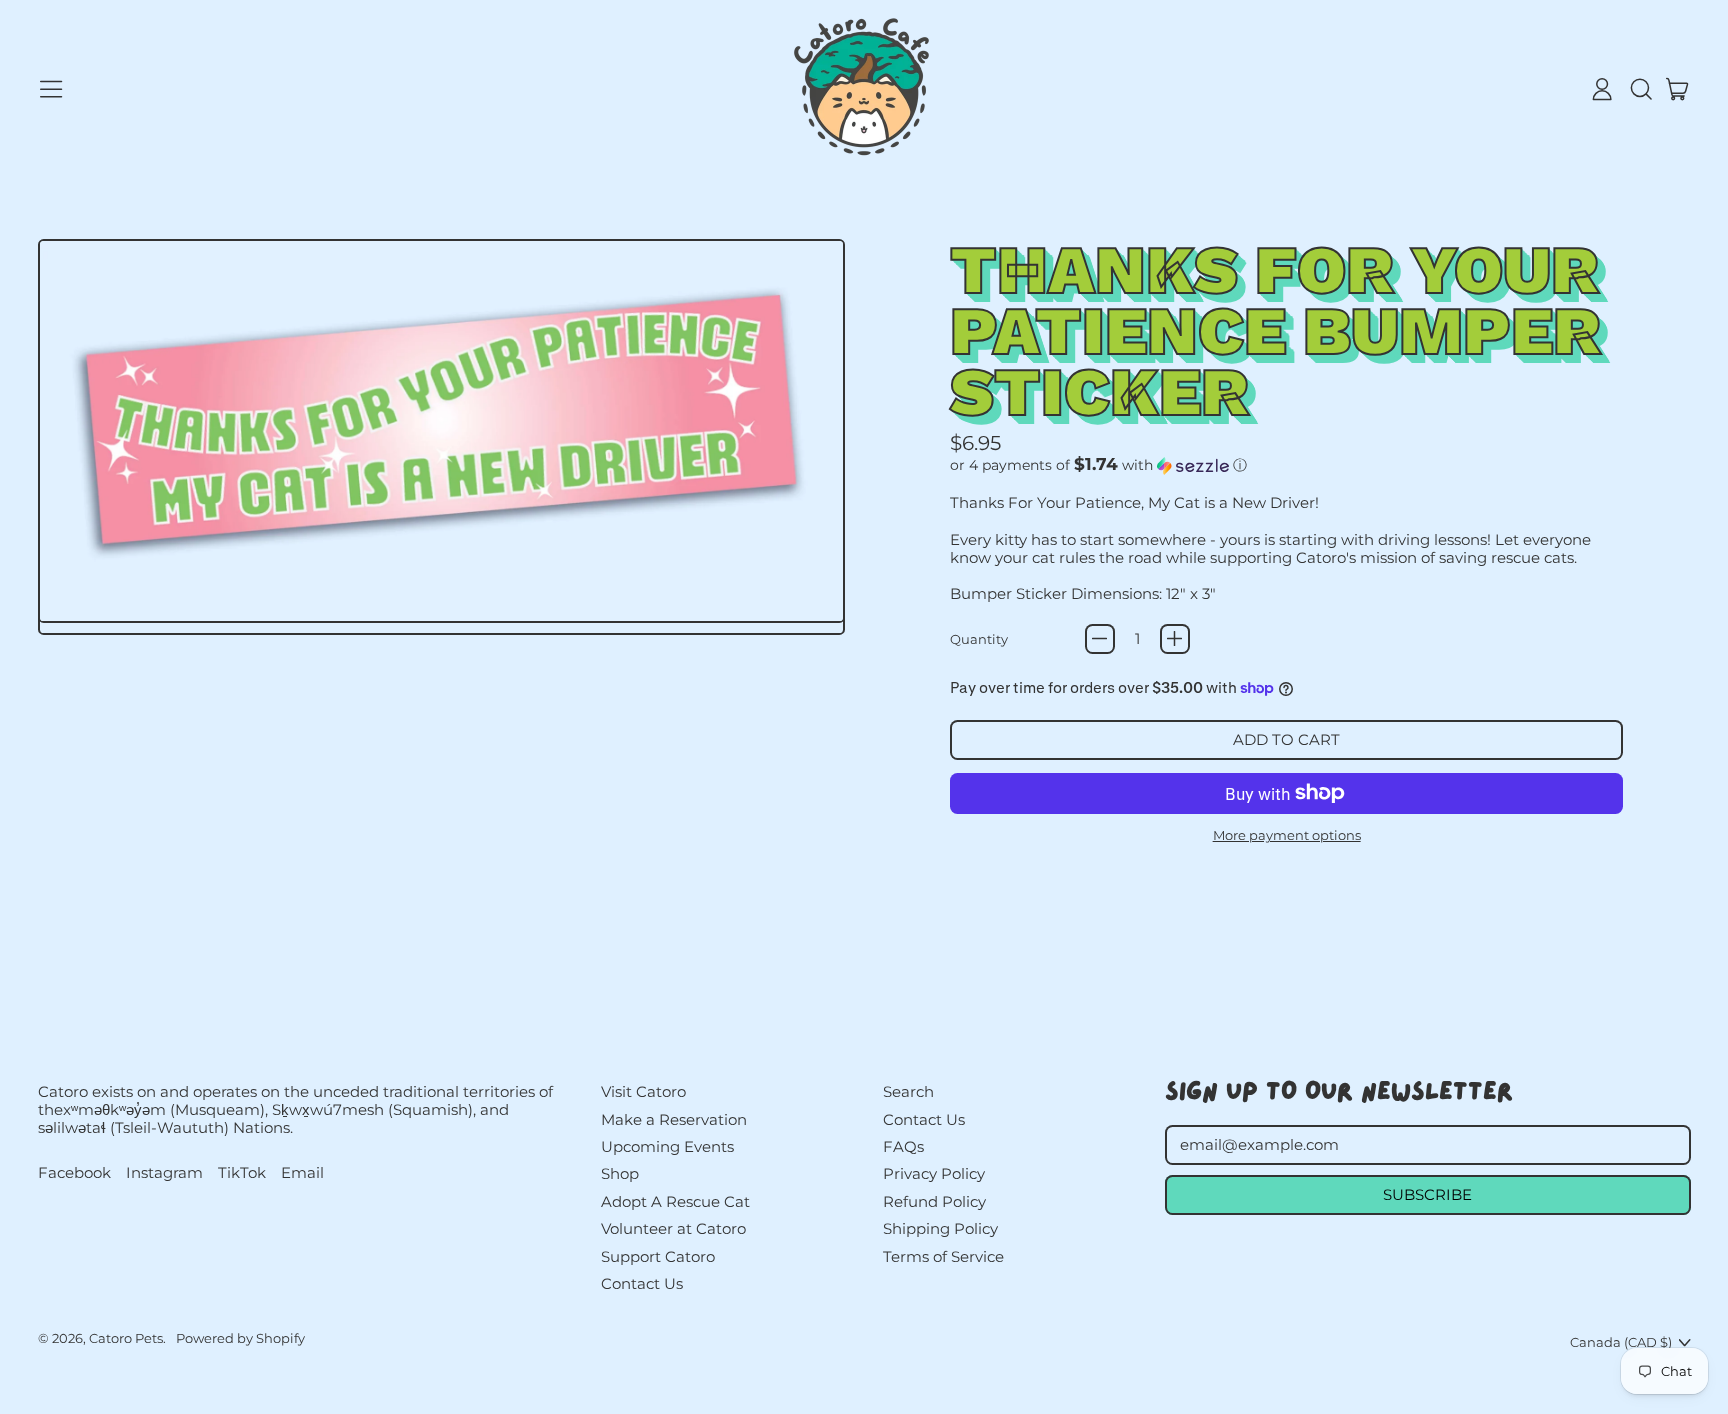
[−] (1100, 639)
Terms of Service (943, 1256)
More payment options (1287, 835)
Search (908, 1091)
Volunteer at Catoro (673, 1228)
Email (302, 1173)
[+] (1175, 639)
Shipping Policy (940, 1228)
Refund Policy (934, 1201)
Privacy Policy (934, 1173)
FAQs (903, 1146)
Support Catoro (658, 1256)
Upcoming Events (667, 1146)
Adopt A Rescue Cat (675, 1201)
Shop (620, 1173)
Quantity (979, 639)
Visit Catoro (643, 1091)
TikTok (242, 1173)
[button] (1640, 89)
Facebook (74, 1173)
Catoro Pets (126, 1338)
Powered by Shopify (240, 1338)
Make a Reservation (674, 1119)
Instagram (164, 1173)
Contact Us (642, 1283)
